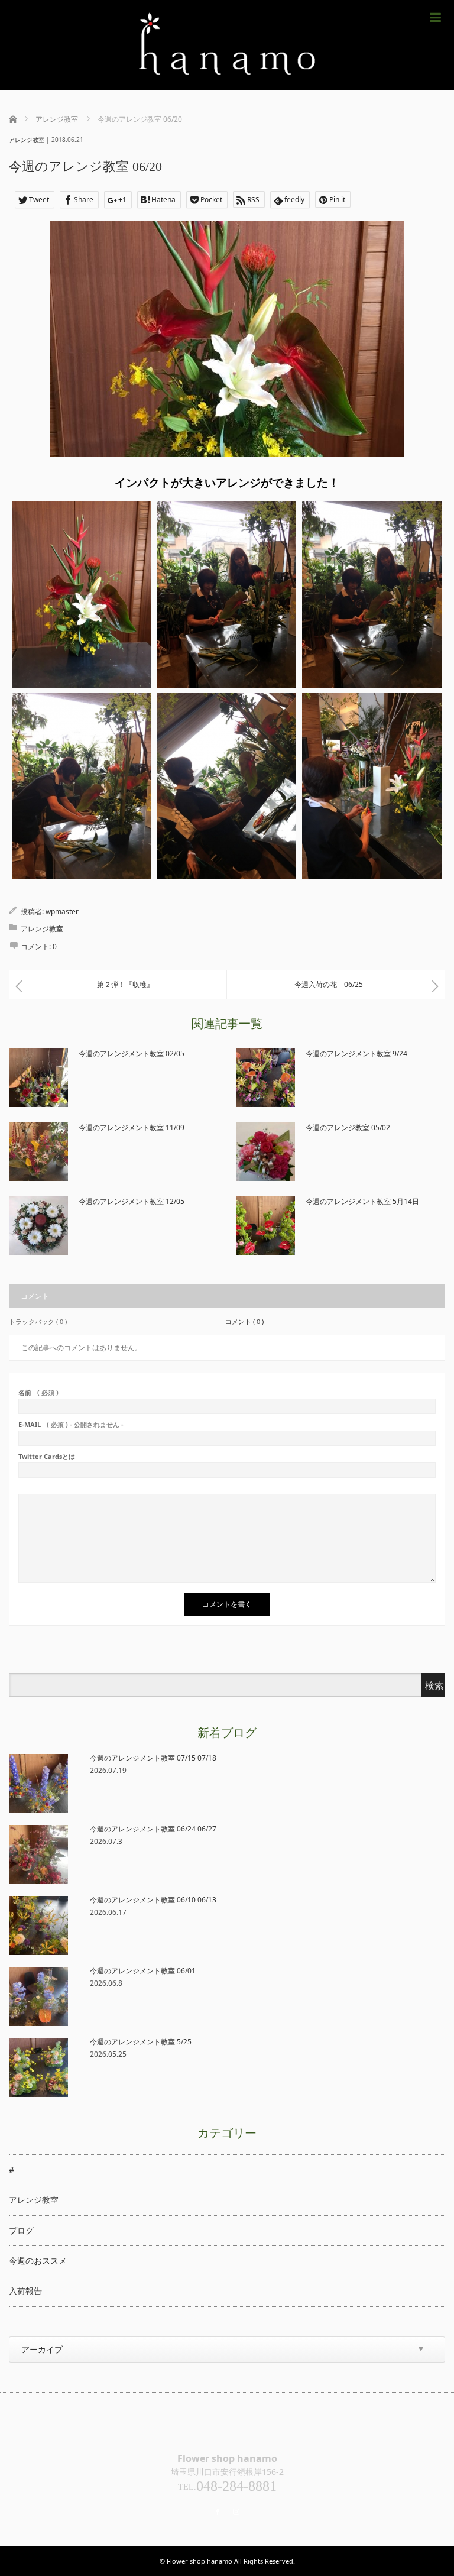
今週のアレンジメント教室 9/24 (356, 1054)
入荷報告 (25, 2291)
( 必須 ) (38, 1392)
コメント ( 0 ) (244, 1321)
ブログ (21, 2230)
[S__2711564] (372, 786)
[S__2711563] (226, 786)
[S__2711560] (226, 595)
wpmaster (62, 912)
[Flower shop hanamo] (227, 45)
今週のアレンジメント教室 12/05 (132, 1201)
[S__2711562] (82, 786)
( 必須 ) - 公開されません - (71, 1424)
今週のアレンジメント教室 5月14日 (362, 1201)
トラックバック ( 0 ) (38, 1321)
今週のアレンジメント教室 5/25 (141, 2042)
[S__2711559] (82, 595)
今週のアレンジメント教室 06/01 (143, 1971)
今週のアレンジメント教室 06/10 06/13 (153, 1900)
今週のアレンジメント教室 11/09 (132, 1127)
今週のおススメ (38, 2261)
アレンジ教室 (27, 140)
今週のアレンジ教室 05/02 (348, 1127)
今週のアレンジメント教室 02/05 (132, 1054)
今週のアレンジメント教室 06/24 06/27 (153, 1829)
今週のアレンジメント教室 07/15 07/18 (153, 1758)
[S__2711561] (372, 595)
